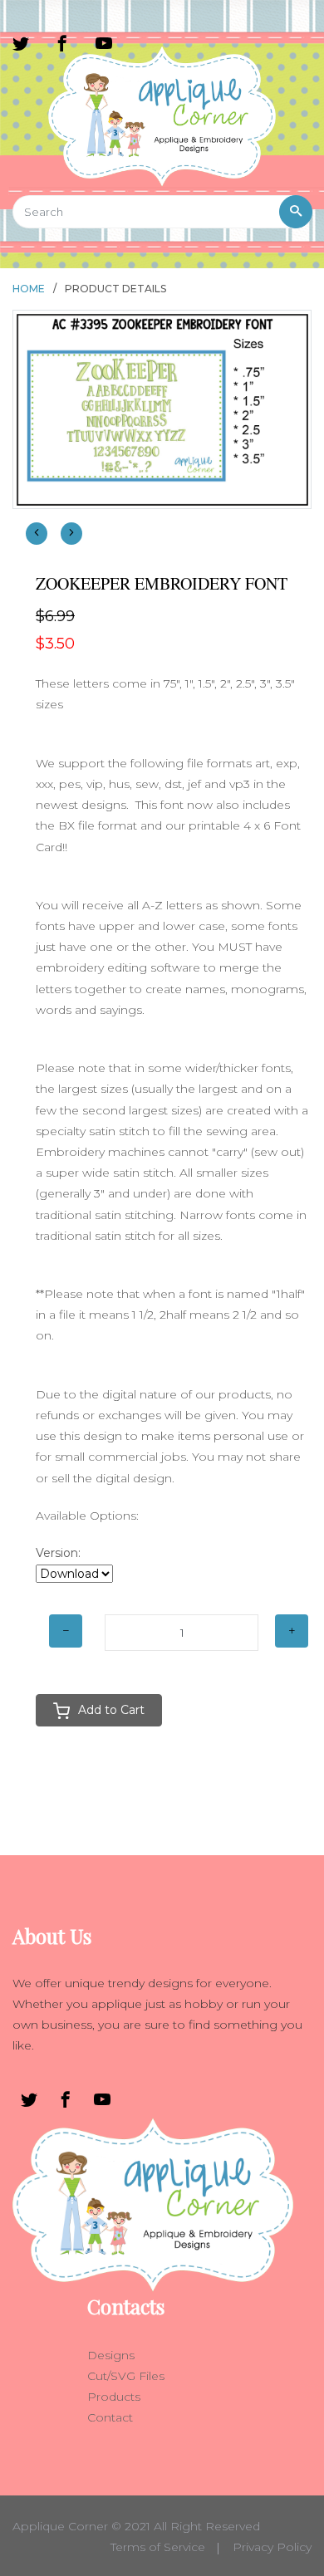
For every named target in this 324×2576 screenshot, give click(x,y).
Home (29, 289)
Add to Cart (111, 1710)
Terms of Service (158, 2547)
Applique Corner (60, 2526)
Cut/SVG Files (126, 2376)
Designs (111, 2355)
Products (114, 2397)
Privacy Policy (272, 2547)
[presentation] (37, 534)
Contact (110, 2417)
